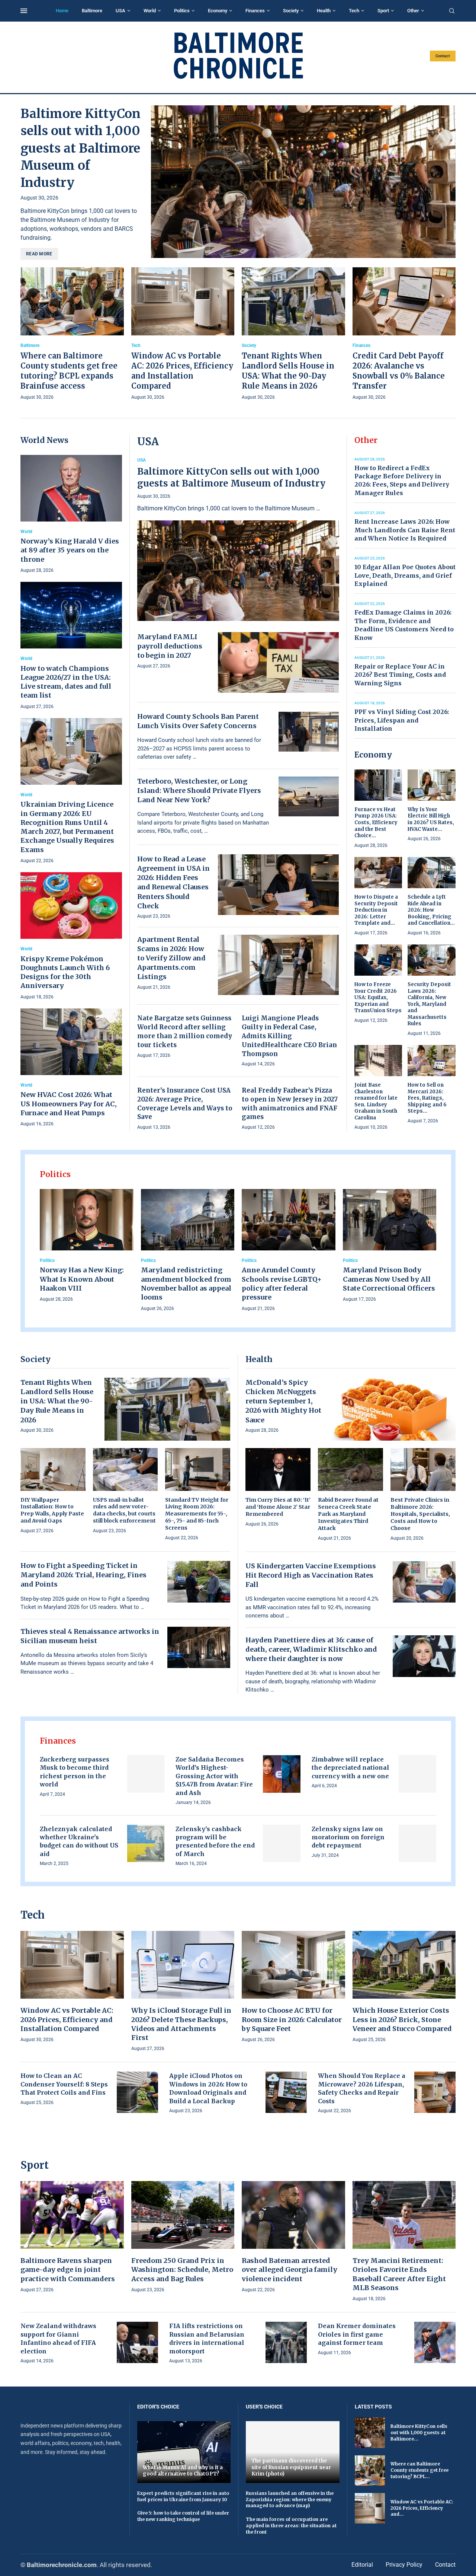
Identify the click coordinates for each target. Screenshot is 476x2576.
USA (120, 11)
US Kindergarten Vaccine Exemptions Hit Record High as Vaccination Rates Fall (311, 1575)
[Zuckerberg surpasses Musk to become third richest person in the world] (146, 1774)
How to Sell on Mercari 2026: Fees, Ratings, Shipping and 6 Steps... (427, 1098)
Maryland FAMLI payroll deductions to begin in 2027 (170, 646)
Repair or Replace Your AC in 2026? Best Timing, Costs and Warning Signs (400, 675)
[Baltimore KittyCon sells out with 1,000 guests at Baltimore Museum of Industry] (303, 182)
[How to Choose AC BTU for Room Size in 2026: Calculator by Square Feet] (293, 1987)
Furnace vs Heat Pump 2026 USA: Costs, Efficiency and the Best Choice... (376, 822)
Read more (39, 254)
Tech (354, 11)
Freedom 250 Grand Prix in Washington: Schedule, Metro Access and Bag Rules (182, 2270)
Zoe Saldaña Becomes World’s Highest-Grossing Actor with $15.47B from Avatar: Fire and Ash (214, 1776)
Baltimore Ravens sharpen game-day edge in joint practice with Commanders (68, 2270)
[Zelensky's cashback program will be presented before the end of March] (282, 1844)
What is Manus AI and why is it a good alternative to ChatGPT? (183, 2471)
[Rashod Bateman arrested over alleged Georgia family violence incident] (293, 2237)
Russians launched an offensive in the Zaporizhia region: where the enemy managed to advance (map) (290, 2500)
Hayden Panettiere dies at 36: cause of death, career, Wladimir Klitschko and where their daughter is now (311, 1649)
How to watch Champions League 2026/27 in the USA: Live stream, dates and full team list (66, 682)
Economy (218, 11)
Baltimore (92, 11)
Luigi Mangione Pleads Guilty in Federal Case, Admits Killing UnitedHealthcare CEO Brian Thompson (289, 1036)
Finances (255, 11)
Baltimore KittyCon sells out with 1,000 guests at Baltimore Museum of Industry (81, 148)
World (150, 11)
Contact (443, 56)
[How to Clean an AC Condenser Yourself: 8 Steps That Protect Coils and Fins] (137, 2092)
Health (324, 11)
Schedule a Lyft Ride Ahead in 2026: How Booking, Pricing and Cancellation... (431, 910)
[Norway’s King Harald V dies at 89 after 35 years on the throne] (71, 515)
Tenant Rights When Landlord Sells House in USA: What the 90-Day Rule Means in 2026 (57, 1401)
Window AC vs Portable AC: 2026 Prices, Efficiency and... (422, 2508)
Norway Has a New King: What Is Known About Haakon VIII (82, 1279)
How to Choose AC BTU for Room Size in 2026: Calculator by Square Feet (292, 2019)
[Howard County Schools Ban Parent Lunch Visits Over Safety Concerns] (309, 732)
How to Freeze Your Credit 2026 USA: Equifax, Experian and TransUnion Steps (378, 997)
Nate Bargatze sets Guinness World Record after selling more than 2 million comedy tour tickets (185, 1031)
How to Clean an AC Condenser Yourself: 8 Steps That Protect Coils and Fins (64, 2084)
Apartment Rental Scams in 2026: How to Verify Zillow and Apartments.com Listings (171, 958)
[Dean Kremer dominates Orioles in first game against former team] (435, 2342)
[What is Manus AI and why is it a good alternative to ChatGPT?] (184, 2452)
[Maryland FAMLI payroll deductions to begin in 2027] (279, 662)
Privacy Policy (404, 2565)
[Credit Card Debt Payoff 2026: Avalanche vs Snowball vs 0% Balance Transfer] (404, 334)
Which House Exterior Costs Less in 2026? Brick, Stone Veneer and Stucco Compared (402, 2019)
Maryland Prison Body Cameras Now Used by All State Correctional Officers (389, 1279)
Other (413, 11)
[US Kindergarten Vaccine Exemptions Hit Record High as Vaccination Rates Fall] (424, 1582)
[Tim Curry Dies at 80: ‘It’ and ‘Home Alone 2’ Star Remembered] (278, 1488)
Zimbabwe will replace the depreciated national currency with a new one (350, 1768)
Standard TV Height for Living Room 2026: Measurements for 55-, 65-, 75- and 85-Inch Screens (197, 1514)
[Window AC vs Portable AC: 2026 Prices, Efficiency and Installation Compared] (183, 334)
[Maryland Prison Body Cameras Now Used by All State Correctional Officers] (390, 1246)
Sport (383, 11)
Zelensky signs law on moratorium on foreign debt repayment (348, 1837)
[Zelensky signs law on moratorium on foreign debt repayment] (417, 1844)
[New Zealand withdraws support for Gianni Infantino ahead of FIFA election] (137, 2342)
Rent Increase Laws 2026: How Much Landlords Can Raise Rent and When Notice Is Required (405, 530)
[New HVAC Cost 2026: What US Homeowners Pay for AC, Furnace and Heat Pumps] (71, 1068)
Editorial (362, 2565)
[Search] (452, 11)
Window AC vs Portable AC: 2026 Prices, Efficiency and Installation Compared (67, 2019)
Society (291, 11)
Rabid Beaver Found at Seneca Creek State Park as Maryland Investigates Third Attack (348, 1514)
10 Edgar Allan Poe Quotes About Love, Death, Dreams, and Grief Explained (405, 575)
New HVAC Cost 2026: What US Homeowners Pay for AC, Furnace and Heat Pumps (69, 1104)
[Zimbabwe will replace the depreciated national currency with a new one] (417, 1774)
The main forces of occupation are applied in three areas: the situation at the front (291, 2526)
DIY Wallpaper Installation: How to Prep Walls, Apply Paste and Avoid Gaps (52, 1510)
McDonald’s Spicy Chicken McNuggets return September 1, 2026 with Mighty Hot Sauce (283, 1401)
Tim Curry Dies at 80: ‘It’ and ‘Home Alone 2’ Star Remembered (278, 1507)
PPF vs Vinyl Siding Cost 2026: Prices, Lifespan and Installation (402, 720)
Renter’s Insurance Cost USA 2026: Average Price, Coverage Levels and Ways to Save (185, 1104)
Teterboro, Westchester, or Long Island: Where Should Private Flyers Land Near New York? (199, 790)
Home (62, 11)
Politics (182, 11)
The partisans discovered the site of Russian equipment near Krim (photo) (291, 2467)
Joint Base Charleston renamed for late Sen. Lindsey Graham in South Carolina (376, 1101)
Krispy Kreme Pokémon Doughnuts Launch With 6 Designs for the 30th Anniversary (65, 972)
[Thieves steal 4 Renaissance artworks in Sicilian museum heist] (199, 1648)
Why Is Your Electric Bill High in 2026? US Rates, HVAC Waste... (431, 819)
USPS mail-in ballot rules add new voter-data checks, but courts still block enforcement (124, 1510)
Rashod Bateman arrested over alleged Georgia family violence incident (290, 2270)
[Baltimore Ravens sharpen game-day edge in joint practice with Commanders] (72, 2237)
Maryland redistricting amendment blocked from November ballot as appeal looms (186, 1284)
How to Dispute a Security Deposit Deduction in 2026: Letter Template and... (376, 910)
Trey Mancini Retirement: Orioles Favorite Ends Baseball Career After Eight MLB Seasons (399, 2274)
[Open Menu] (24, 11)
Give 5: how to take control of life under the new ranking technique (183, 2516)
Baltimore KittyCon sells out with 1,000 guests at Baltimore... (419, 2432)
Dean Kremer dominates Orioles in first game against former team (357, 2334)
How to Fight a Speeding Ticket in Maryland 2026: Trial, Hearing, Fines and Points (83, 1575)
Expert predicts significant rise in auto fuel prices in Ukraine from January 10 (183, 2496)
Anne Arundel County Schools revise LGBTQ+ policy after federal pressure (282, 1284)
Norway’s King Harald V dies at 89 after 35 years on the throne (70, 550)
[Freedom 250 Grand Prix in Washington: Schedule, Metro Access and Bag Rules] (183, 2237)
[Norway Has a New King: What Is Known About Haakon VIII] (87, 1246)
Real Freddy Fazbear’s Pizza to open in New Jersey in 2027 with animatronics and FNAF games (290, 1104)
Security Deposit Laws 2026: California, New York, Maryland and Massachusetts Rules (429, 1004)
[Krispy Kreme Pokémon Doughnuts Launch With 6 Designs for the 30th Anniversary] (71, 937)
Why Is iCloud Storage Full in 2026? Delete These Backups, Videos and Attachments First (181, 2024)
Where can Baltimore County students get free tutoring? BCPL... (419, 2470)
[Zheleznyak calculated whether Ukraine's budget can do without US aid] (146, 1844)
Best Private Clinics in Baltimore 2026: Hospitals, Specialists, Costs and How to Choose (420, 1514)
